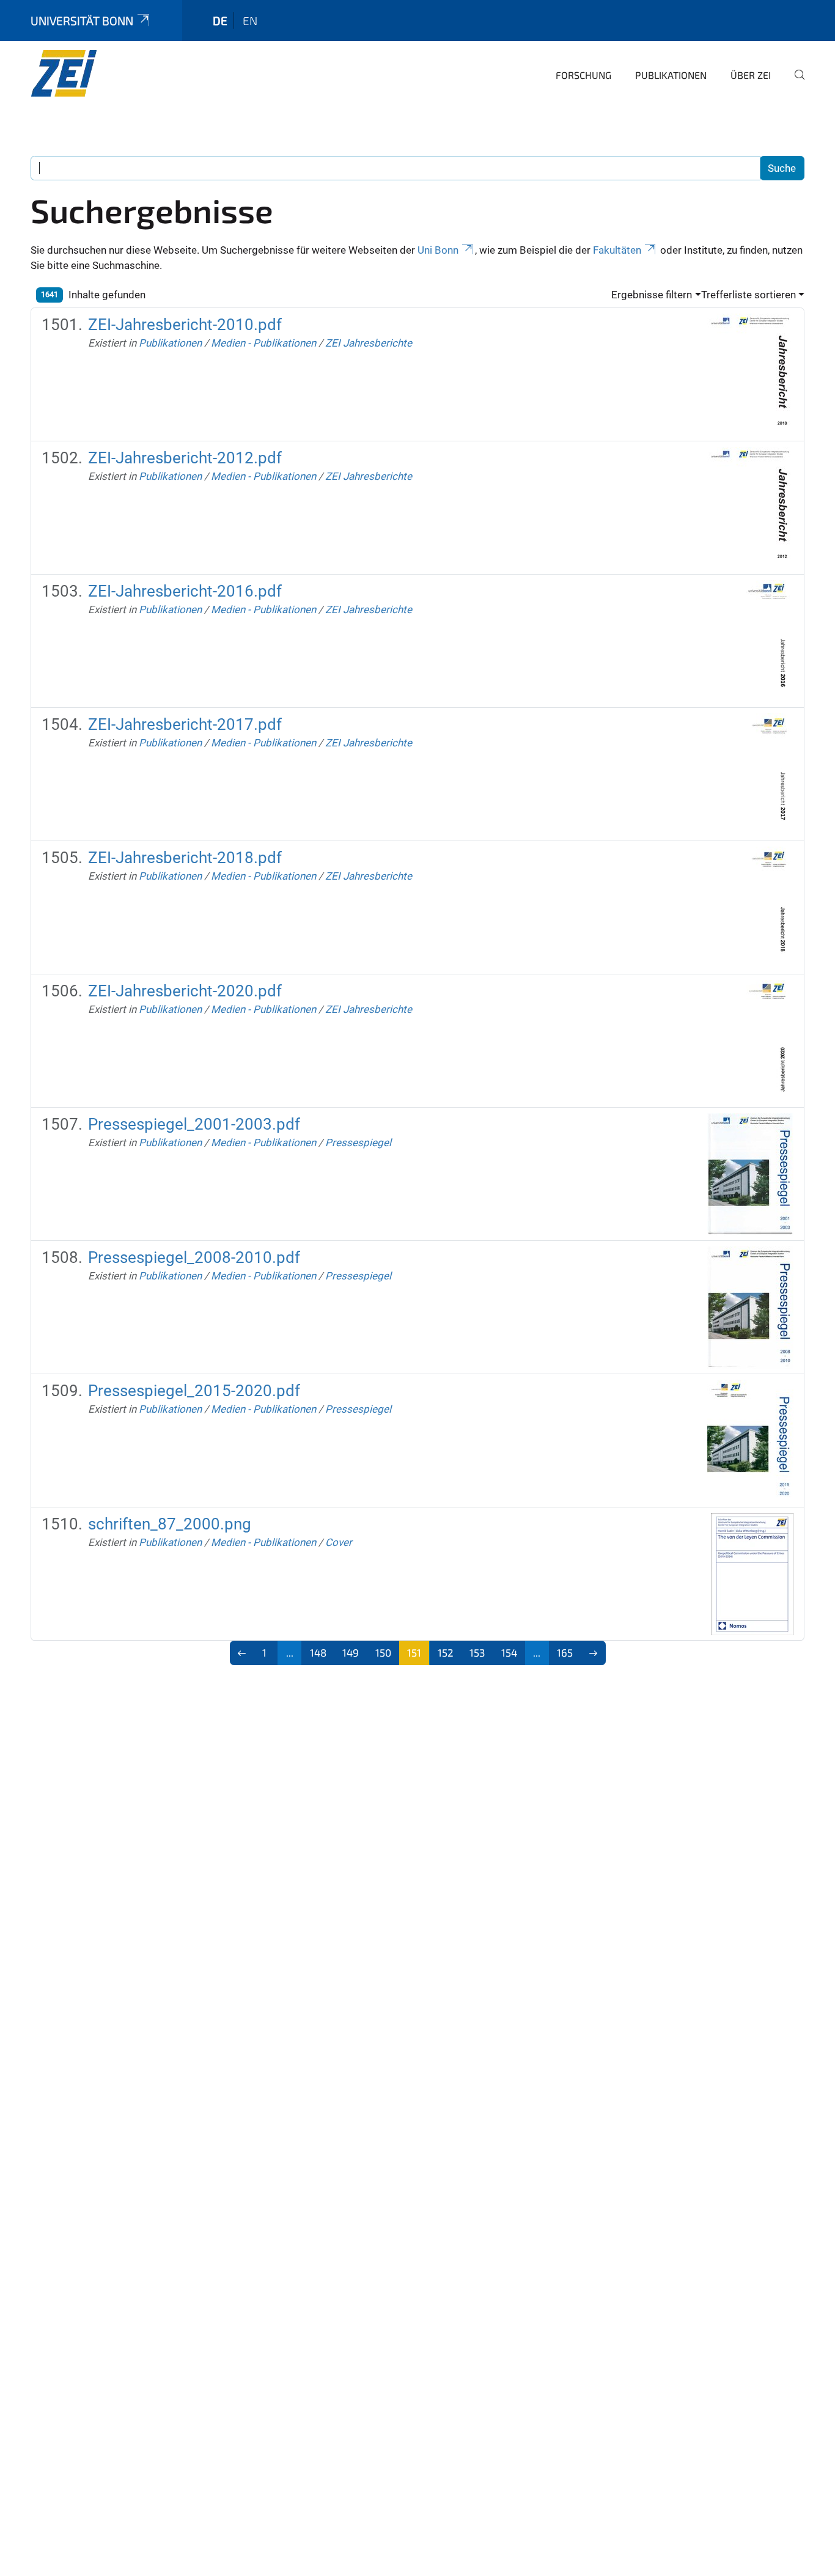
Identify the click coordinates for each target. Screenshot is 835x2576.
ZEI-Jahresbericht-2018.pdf (185, 858)
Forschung (583, 75)
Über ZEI (751, 75)
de (220, 20)
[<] (242, 1653)
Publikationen (671, 75)
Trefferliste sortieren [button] (749, 295)
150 (383, 1652)
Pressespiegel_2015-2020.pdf (194, 1391)
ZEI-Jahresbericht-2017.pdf (185, 724)
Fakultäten (617, 250)
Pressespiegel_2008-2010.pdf (194, 1257)
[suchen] (795, 83)
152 (446, 1652)
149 (351, 1652)
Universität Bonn (82, 20)
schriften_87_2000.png (170, 1524)
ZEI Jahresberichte (369, 343)
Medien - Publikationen (263, 343)
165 (565, 1652)
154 (509, 1652)
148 (318, 1652)
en (250, 20)
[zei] (90, 73)
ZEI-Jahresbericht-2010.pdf (185, 325)
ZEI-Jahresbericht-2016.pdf (185, 591)
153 (477, 1652)
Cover (339, 1542)
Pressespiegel (358, 1143)
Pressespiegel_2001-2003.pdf (194, 1124)
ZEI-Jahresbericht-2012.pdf (185, 458)
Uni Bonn (438, 250)
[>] (593, 1653)
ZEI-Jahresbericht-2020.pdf (185, 991)
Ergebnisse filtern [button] (652, 295)
